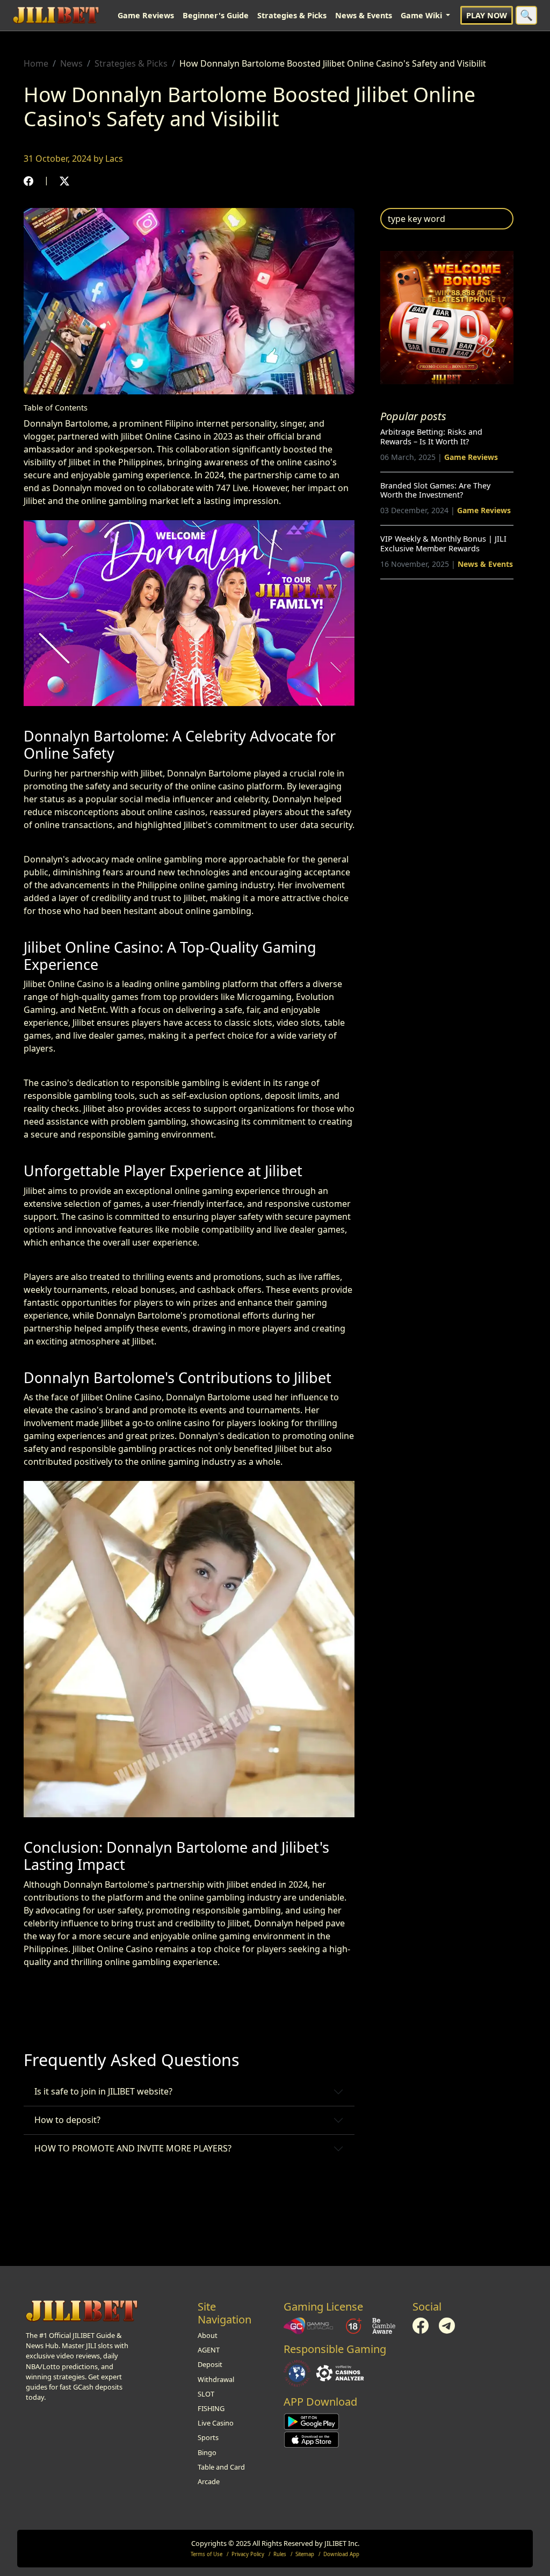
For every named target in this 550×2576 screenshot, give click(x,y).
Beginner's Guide (216, 15)
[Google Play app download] (312, 2421)
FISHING (211, 2408)
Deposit (210, 2364)
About (208, 2335)
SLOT (206, 2394)
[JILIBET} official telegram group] (447, 2325)
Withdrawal (216, 2379)
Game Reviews (146, 15)
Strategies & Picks (292, 15)
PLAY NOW (487, 15)
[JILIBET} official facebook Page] (421, 2325)
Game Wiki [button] (422, 15)
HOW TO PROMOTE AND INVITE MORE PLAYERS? (133, 2148)
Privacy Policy (248, 2554)
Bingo (207, 2452)
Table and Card (221, 2467)
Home (36, 63)
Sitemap (305, 2554)
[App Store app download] (312, 2439)
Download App (341, 2554)
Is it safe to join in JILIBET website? (103, 2091)
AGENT (209, 2350)
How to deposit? (67, 2120)
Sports (208, 2437)
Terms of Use (207, 2554)
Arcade (209, 2481)
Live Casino (216, 2423)
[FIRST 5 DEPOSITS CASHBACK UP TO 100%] (447, 317)
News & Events (364, 15)
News (71, 63)
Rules (280, 2554)
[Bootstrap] (82, 2311)
